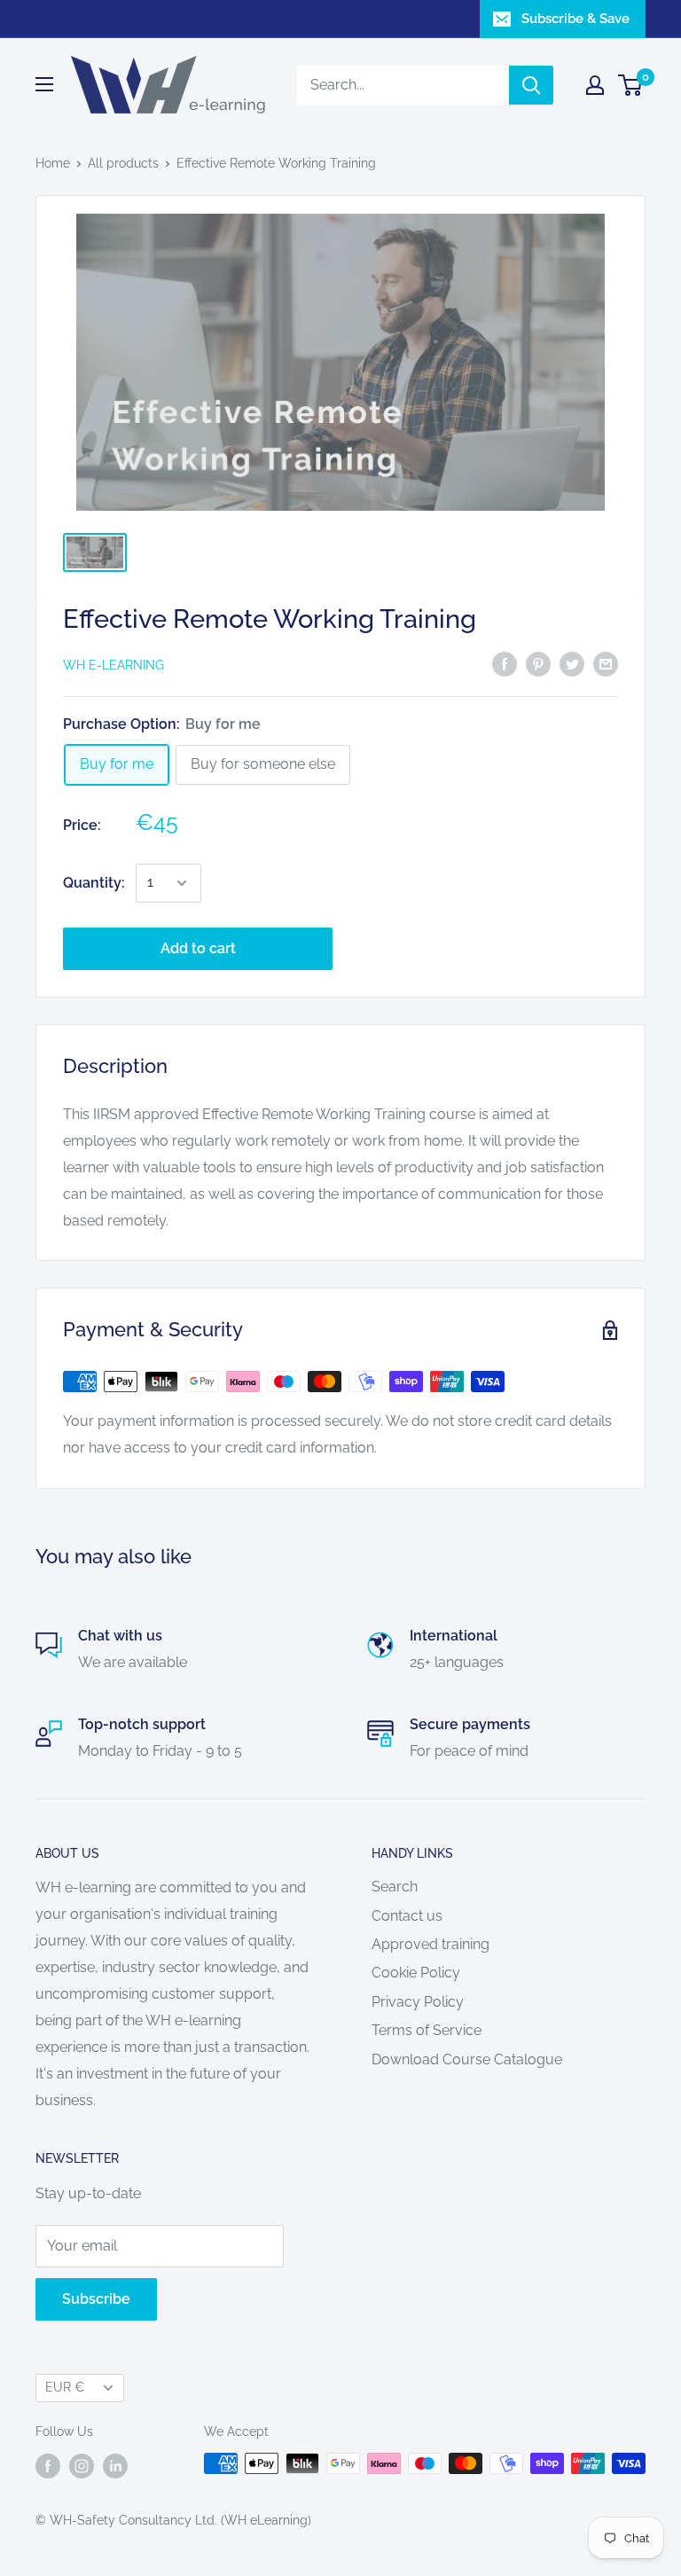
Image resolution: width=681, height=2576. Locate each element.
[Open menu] (44, 84)
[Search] (531, 85)
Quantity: (94, 883)
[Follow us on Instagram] (82, 2465)
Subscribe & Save (575, 19)
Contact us (407, 1916)
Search (395, 1887)
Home (53, 163)
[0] (631, 85)
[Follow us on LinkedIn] (115, 2465)
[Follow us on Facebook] (48, 2465)
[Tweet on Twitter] (572, 663)
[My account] (595, 85)
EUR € (65, 2387)
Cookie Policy (416, 1973)
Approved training (431, 1944)
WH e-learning (113, 665)
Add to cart (198, 948)
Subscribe (96, 2299)
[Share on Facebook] (505, 663)
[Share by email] (606, 663)
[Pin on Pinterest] (538, 663)
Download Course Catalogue (467, 2059)
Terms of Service (427, 2030)
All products (123, 163)
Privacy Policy (418, 2002)
